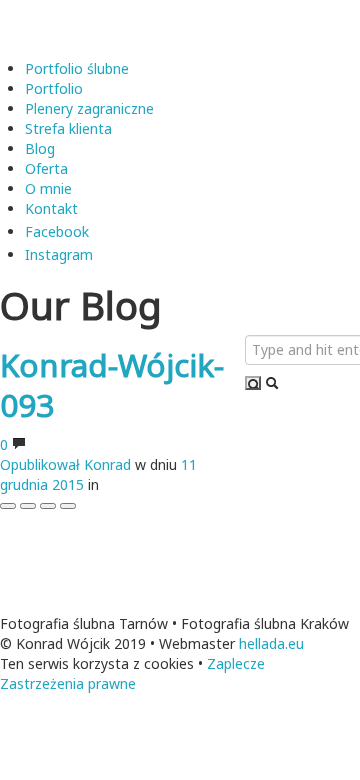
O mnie (48, 188)
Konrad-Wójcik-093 (112, 384)
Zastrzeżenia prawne (68, 683)
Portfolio (54, 88)
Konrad (107, 464)
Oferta (46, 168)
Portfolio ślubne (79, 68)
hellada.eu (271, 643)
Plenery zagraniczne (89, 108)
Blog (40, 148)
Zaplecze (236, 663)
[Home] (130, 27)
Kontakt (51, 208)
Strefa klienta (68, 128)
